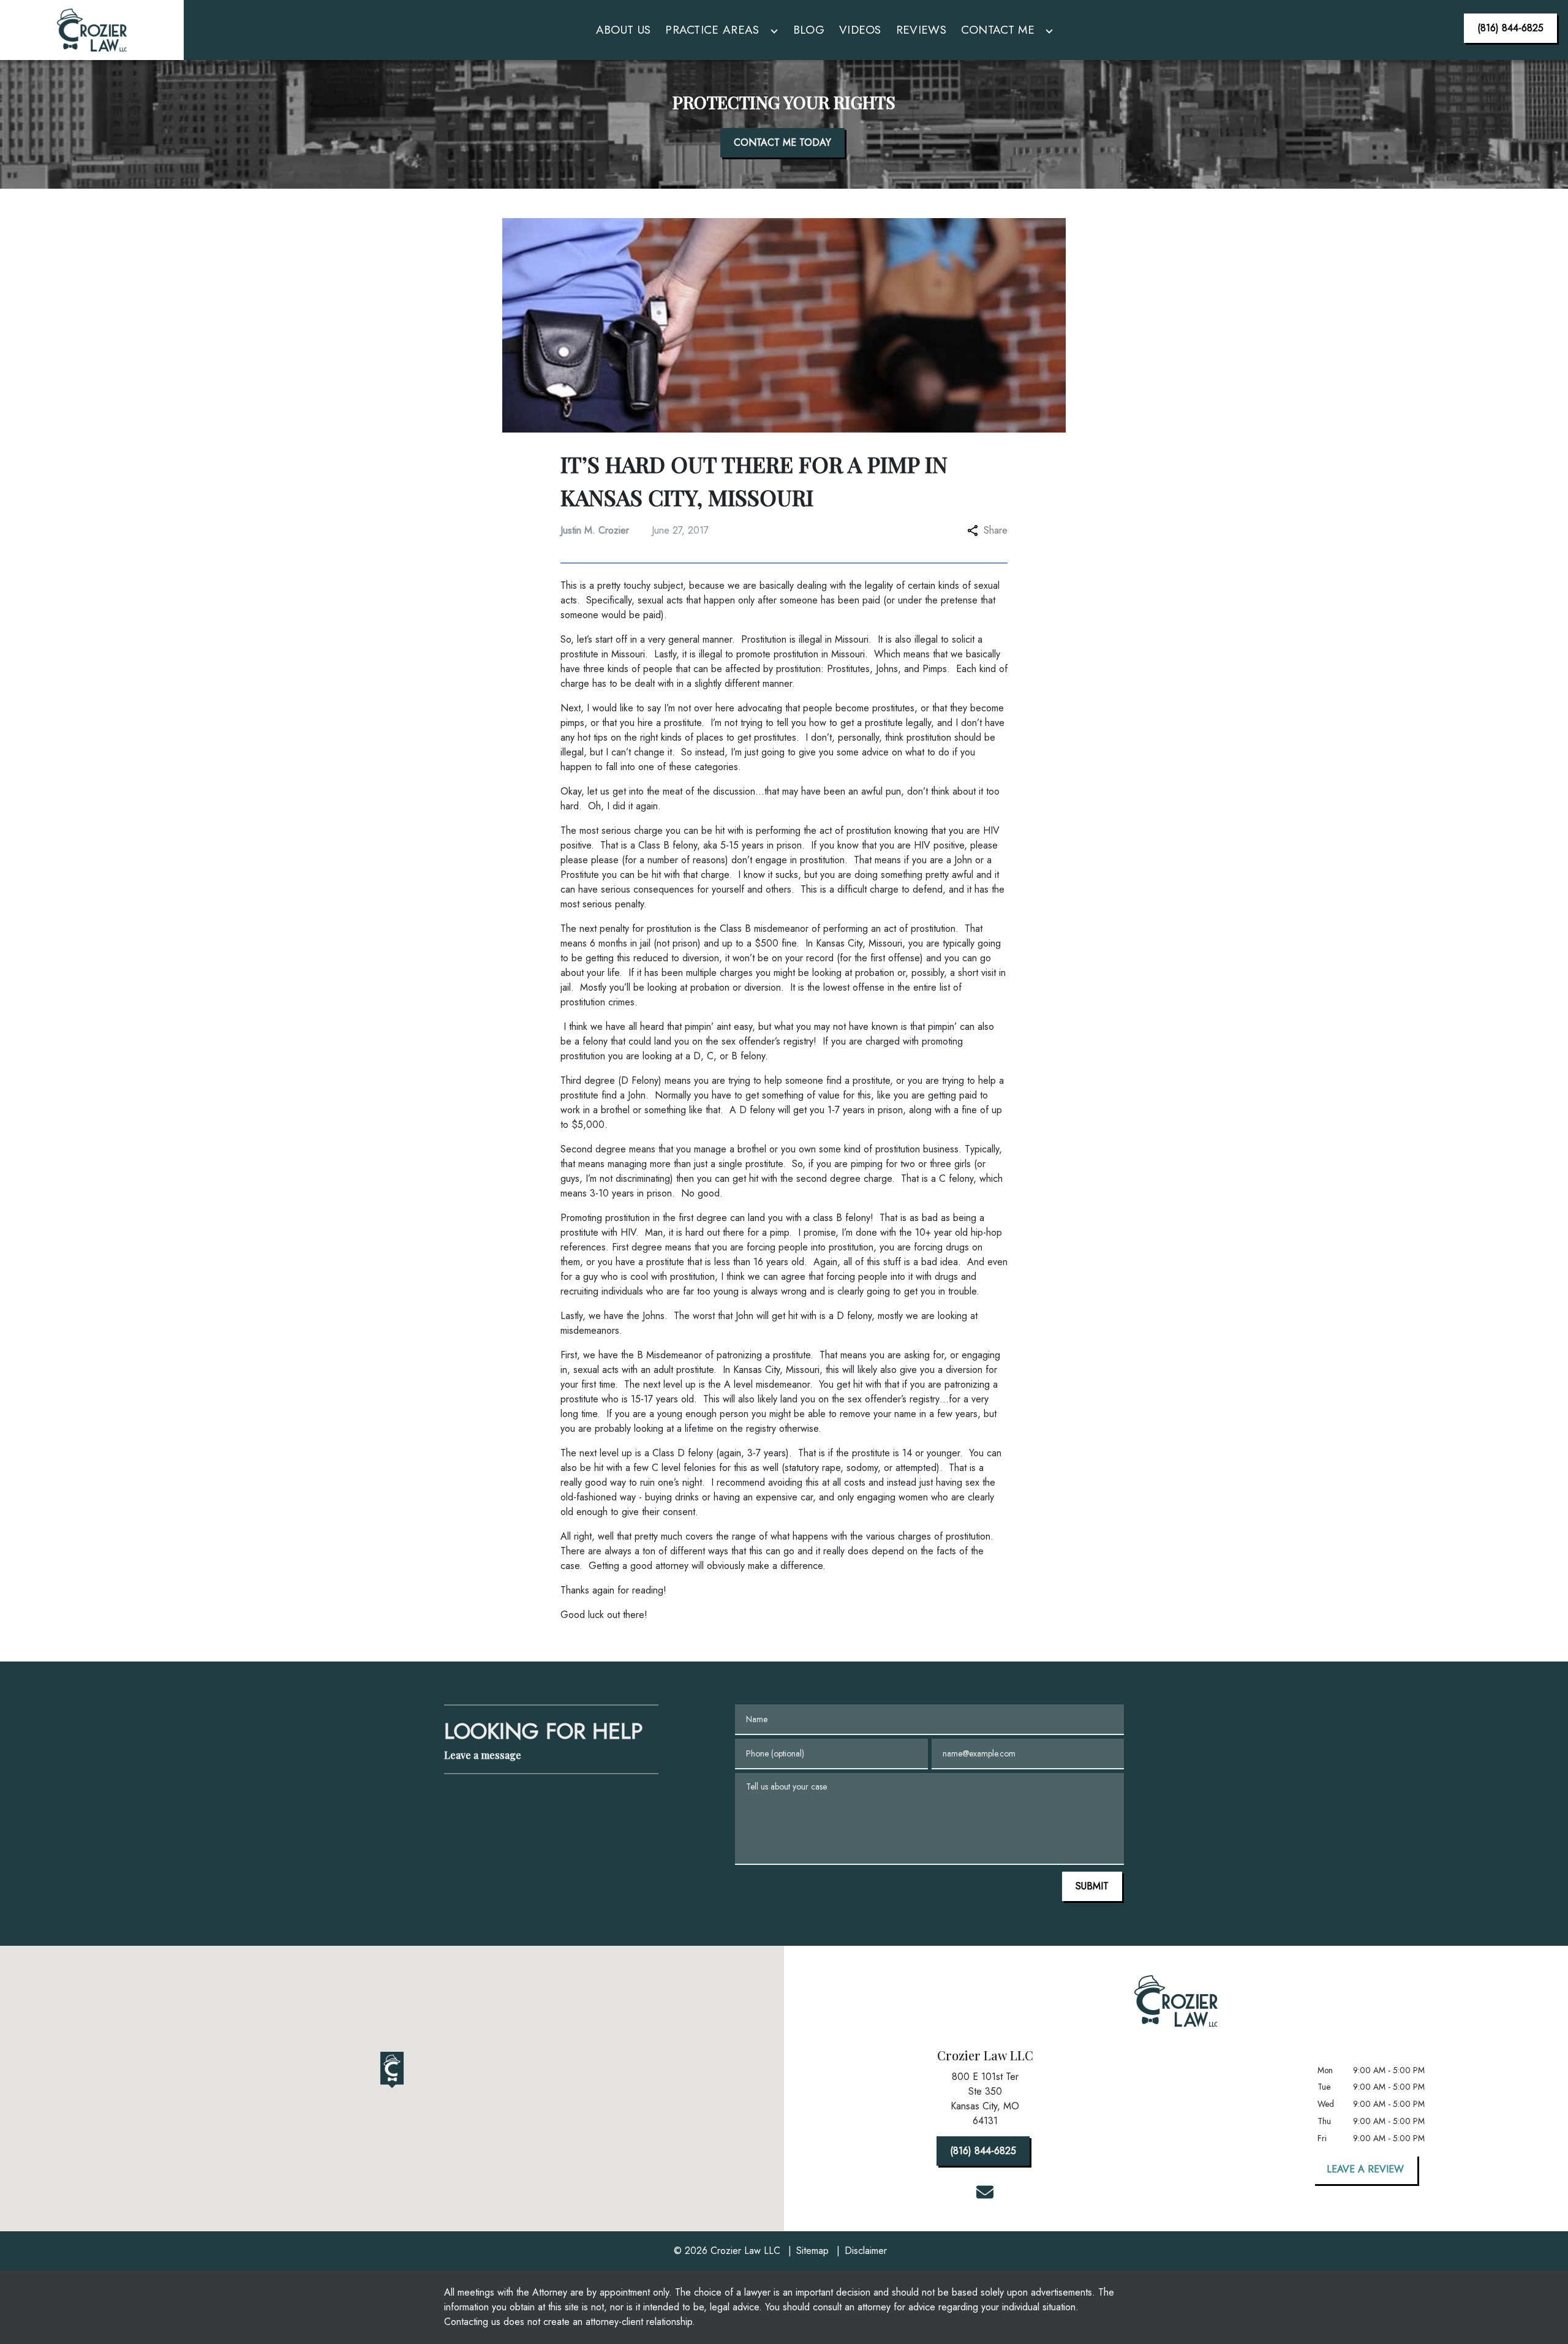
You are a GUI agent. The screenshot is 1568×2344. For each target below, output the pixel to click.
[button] (392, 2070)
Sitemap (812, 2251)
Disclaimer (866, 2251)
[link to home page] (92, 30)
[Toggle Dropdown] (774, 32)
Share (996, 530)
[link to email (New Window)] (985, 2192)
